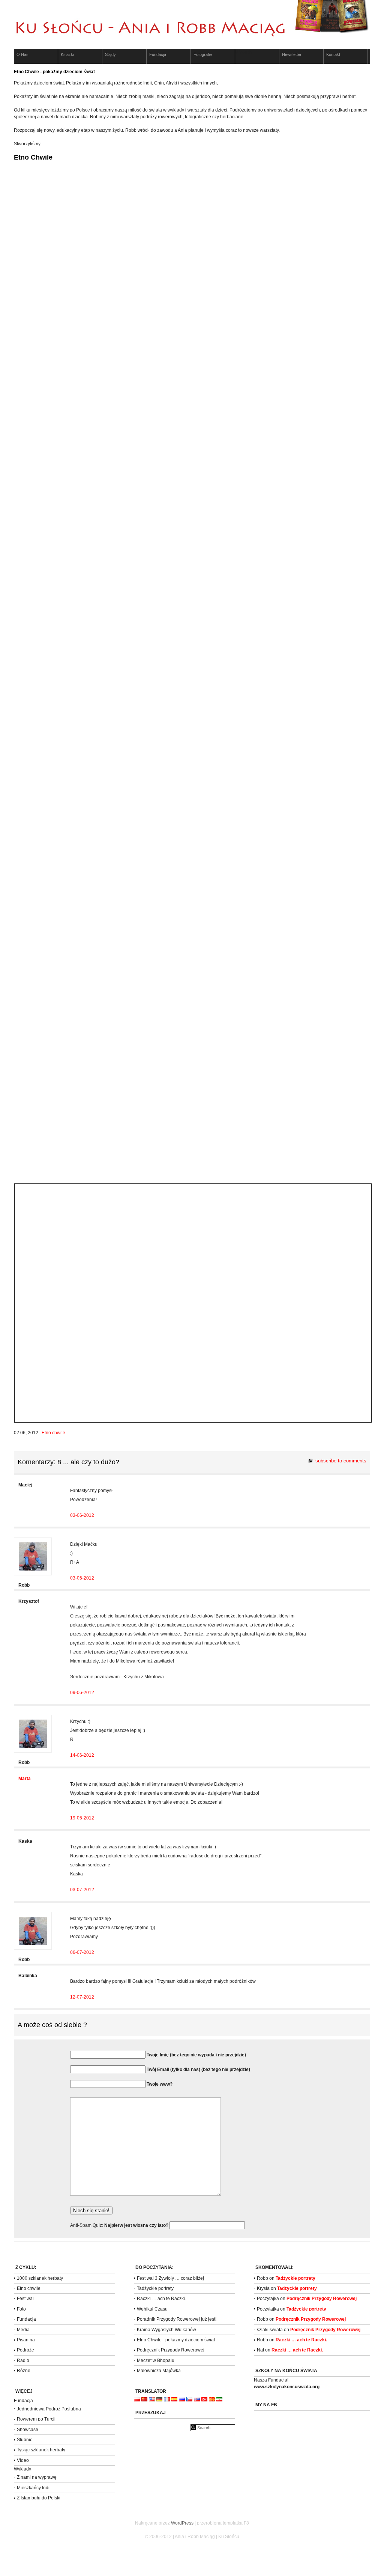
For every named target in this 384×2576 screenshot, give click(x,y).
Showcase (28, 2430)
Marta (25, 1779)
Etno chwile (53, 1433)
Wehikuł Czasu (152, 2309)
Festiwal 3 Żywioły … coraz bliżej (170, 2278)
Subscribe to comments (341, 1461)
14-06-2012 (82, 1755)
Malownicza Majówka (159, 2371)
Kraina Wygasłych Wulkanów (166, 2330)
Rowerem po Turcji (36, 2419)
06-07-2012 (82, 1952)
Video (23, 2460)
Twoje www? (160, 2084)
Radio (23, 2360)
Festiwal (25, 2299)
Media (23, 2330)
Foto (21, 2309)
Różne (24, 2371)
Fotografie (203, 54)
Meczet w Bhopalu (156, 2360)
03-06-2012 (82, 1515)
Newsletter (292, 54)
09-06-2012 (82, 1693)
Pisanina (26, 2340)
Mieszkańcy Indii (34, 2488)
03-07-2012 (82, 1890)
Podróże (25, 2350)
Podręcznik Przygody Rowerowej (171, 2350)
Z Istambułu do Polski (39, 2498)
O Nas (22, 54)
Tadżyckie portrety (155, 2288)
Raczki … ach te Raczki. (161, 2299)
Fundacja (158, 54)
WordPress (182, 2523)
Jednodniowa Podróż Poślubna (49, 2409)
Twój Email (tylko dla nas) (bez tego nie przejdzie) (198, 2070)
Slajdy (110, 54)
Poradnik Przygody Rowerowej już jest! (177, 2319)
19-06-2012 (82, 1818)
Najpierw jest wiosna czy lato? (137, 2225)
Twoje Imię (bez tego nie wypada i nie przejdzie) (196, 2055)
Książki (67, 54)
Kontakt (333, 54)
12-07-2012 (82, 1997)
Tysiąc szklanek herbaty (41, 2450)
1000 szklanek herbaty (40, 2278)
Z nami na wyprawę (37, 2477)
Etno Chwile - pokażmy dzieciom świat (176, 2340)
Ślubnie (25, 2440)
